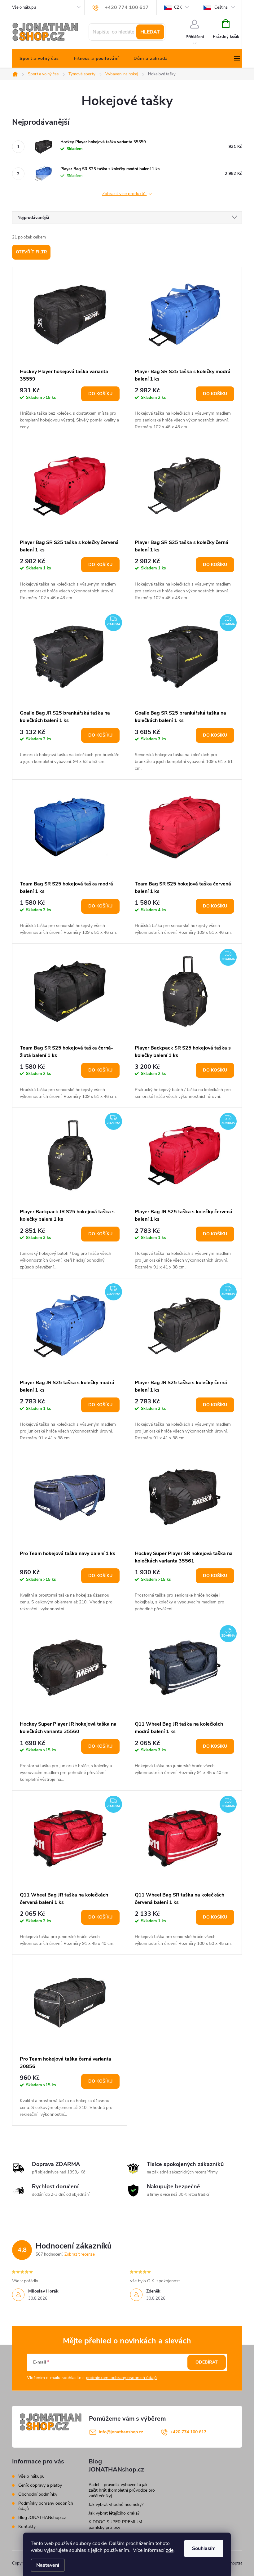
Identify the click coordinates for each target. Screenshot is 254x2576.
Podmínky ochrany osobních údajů (46, 2506)
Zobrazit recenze (80, 2254)
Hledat (150, 32)
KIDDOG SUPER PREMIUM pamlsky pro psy (115, 2525)
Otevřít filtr (31, 252)
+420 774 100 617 (188, 2432)
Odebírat (207, 2362)
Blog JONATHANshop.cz (42, 2518)
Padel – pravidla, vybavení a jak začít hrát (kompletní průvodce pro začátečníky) (122, 2490)
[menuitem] (39, 59)
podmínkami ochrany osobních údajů (121, 2378)
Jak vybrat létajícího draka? (114, 2513)
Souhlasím (204, 2548)
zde (170, 2550)
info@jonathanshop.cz (121, 2432)
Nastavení (48, 2565)
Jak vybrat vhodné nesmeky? (116, 2505)
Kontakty (27, 2527)
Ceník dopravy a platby (40, 2485)
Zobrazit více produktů (125, 194)
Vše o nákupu (24, 7)
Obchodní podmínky (38, 2494)
